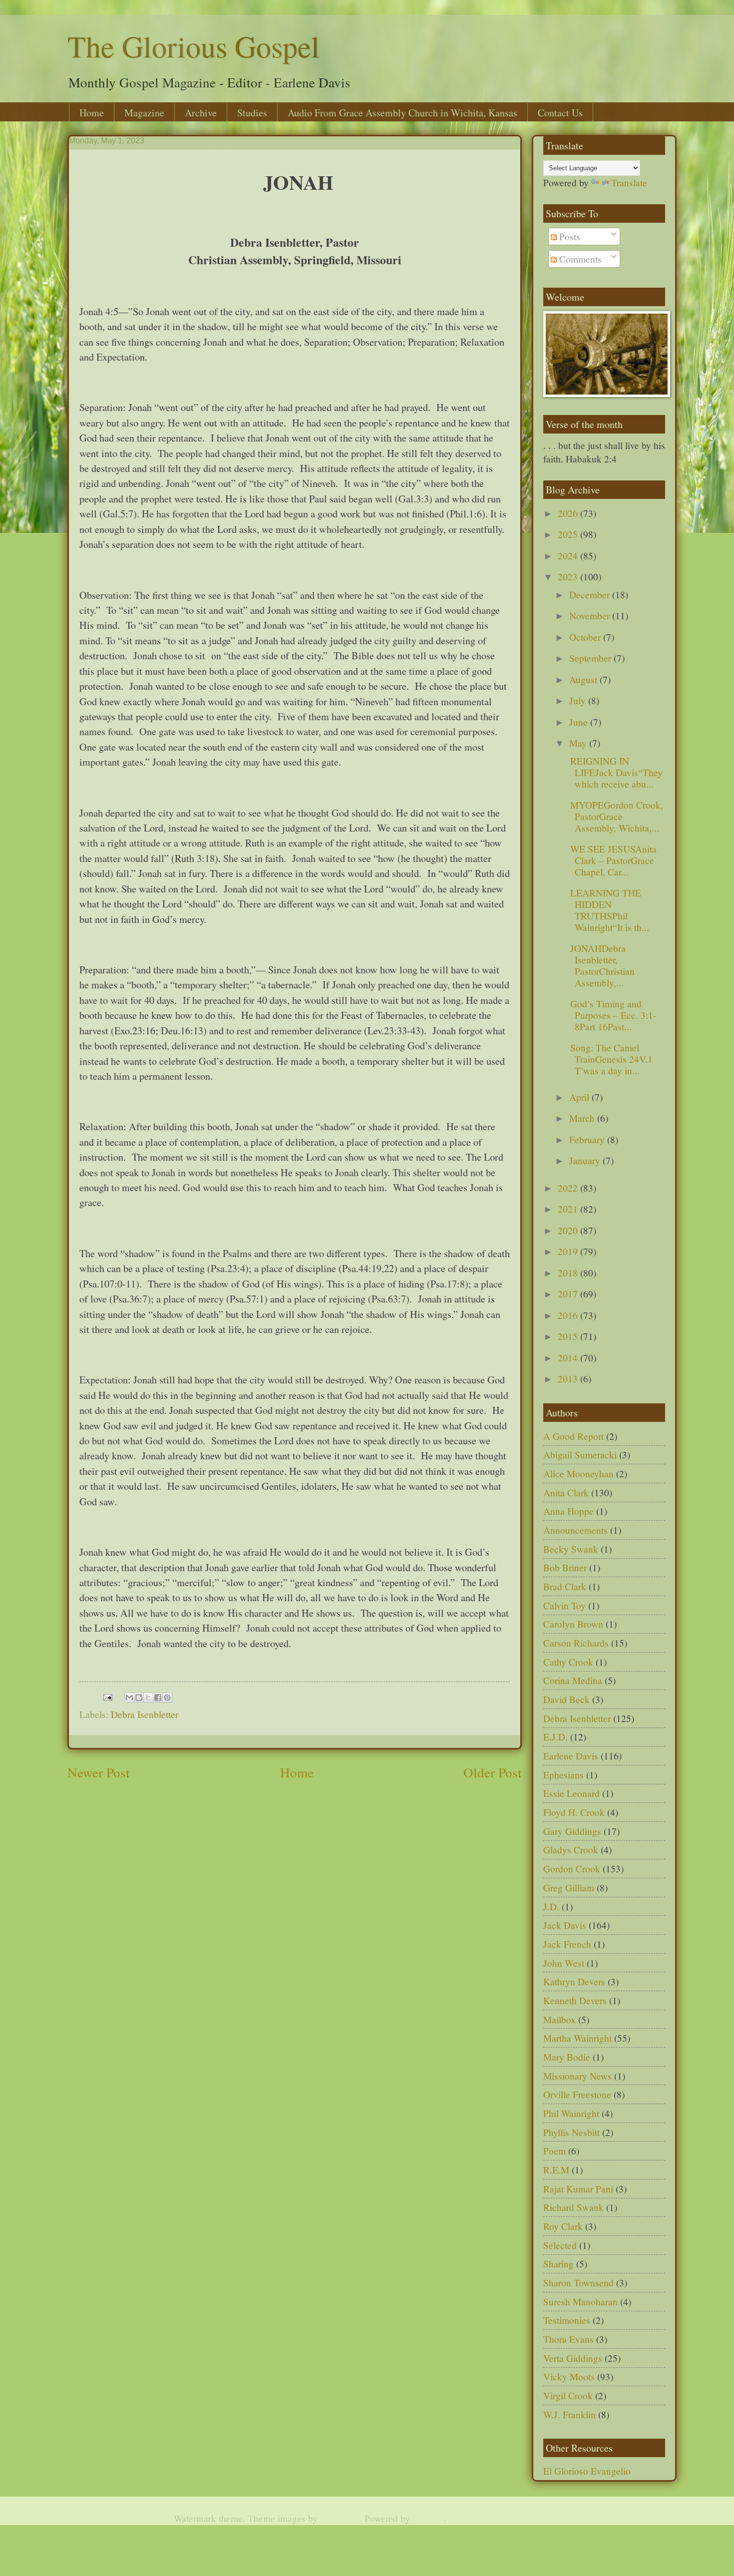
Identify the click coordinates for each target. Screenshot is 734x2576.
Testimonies (567, 2320)
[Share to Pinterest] (167, 1698)
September (591, 658)
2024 (569, 556)
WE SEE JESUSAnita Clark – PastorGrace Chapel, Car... (612, 860)
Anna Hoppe (568, 1511)
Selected (560, 2245)
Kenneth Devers (575, 2000)
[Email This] (129, 1698)
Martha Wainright (577, 2038)
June (580, 722)
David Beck (566, 1699)
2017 (569, 1294)
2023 (569, 577)
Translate (629, 183)
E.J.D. (555, 1737)
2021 (569, 1209)
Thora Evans (568, 2339)
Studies (252, 113)
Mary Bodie (567, 2057)
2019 (569, 1251)
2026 (569, 513)
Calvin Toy (564, 1605)
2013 (569, 1379)
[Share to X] (148, 1698)
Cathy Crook (568, 1662)
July (579, 700)
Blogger (428, 2518)
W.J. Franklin (569, 2414)
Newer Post (99, 1772)
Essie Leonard (571, 1793)
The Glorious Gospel (193, 46)
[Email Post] (107, 1695)
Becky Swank (571, 1549)
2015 (569, 1336)
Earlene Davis (571, 1756)
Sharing (558, 2264)
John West (564, 1963)
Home (92, 113)
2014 (569, 1358)
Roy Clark (563, 2226)
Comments (579, 259)
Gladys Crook (571, 1850)
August (584, 679)
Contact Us (560, 113)
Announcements (575, 1530)
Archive (201, 113)
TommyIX (340, 2518)
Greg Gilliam (569, 1888)
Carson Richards (576, 1643)
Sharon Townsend (578, 2283)
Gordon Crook (572, 1869)
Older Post (493, 1772)
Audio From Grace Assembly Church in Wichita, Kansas (402, 113)
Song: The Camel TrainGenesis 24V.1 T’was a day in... (610, 1059)
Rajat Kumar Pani (578, 2189)
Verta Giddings (573, 2358)
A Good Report (573, 1436)
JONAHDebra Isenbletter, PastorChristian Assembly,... (601, 966)
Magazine (144, 113)
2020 (569, 1230)
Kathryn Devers (574, 1981)
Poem (554, 2151)
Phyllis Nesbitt (571, 2132)
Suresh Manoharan (580, 2302)
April (580, 1097)
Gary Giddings (572, 1831)
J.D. (551, 1907)
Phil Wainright (571, 2113)
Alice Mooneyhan (578, 1474)
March (583, 1118)
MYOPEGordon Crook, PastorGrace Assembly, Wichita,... (615, 816)
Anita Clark (566, 1493)
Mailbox (559, 2019)
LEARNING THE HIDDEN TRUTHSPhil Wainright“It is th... (608, 910)
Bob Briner (565, 1567)
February (588, 1139)
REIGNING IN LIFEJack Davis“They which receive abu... (615, 772)
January (586, 1160)
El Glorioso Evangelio (587, 2471)
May (579, 743)
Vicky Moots (569, 2376)
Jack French (567, 1944)
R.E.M (556, 2170)
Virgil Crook (568, 2395)
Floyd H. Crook (574, 1812)
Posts (568, 236)
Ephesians (563, 1775)
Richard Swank (573, 2207)
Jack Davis (565, 1925)
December (591, 595)
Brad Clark (565, 1586)
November (591, 616)
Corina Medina (573, 1680)
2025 (569, 534)
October (586, 637)
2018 (569, 1273)
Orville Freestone (577, 2094)
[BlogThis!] (139, 1698)
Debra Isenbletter (145, 1714)
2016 (569, 1315)
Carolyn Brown (573, 1624)
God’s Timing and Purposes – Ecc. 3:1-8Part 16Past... (612, 1015)
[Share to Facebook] (158, 1698)
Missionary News (577, 2076)
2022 (569, 1188)
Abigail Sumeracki (580, 1455)
